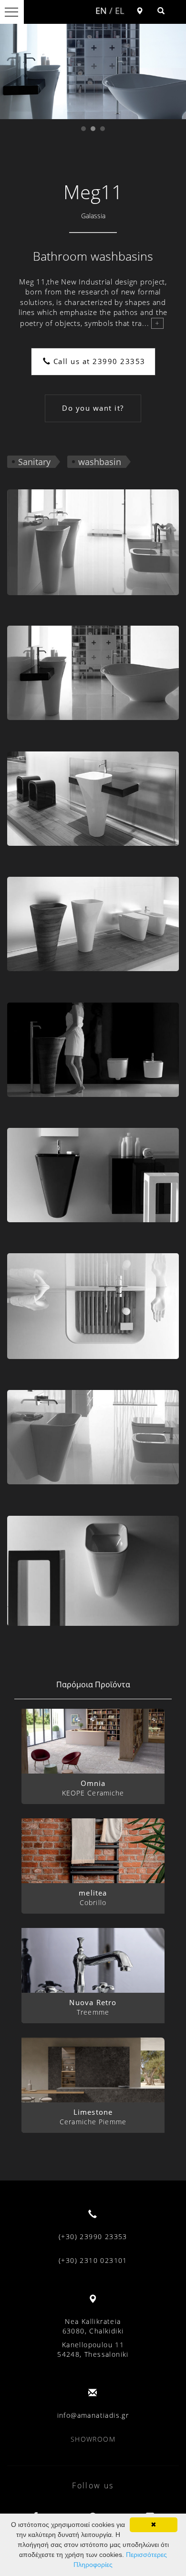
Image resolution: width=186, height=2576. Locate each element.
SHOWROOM (93, 2439)
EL (119, 10)
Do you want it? (93, 408)
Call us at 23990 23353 (98, 361)
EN (101, 10)
